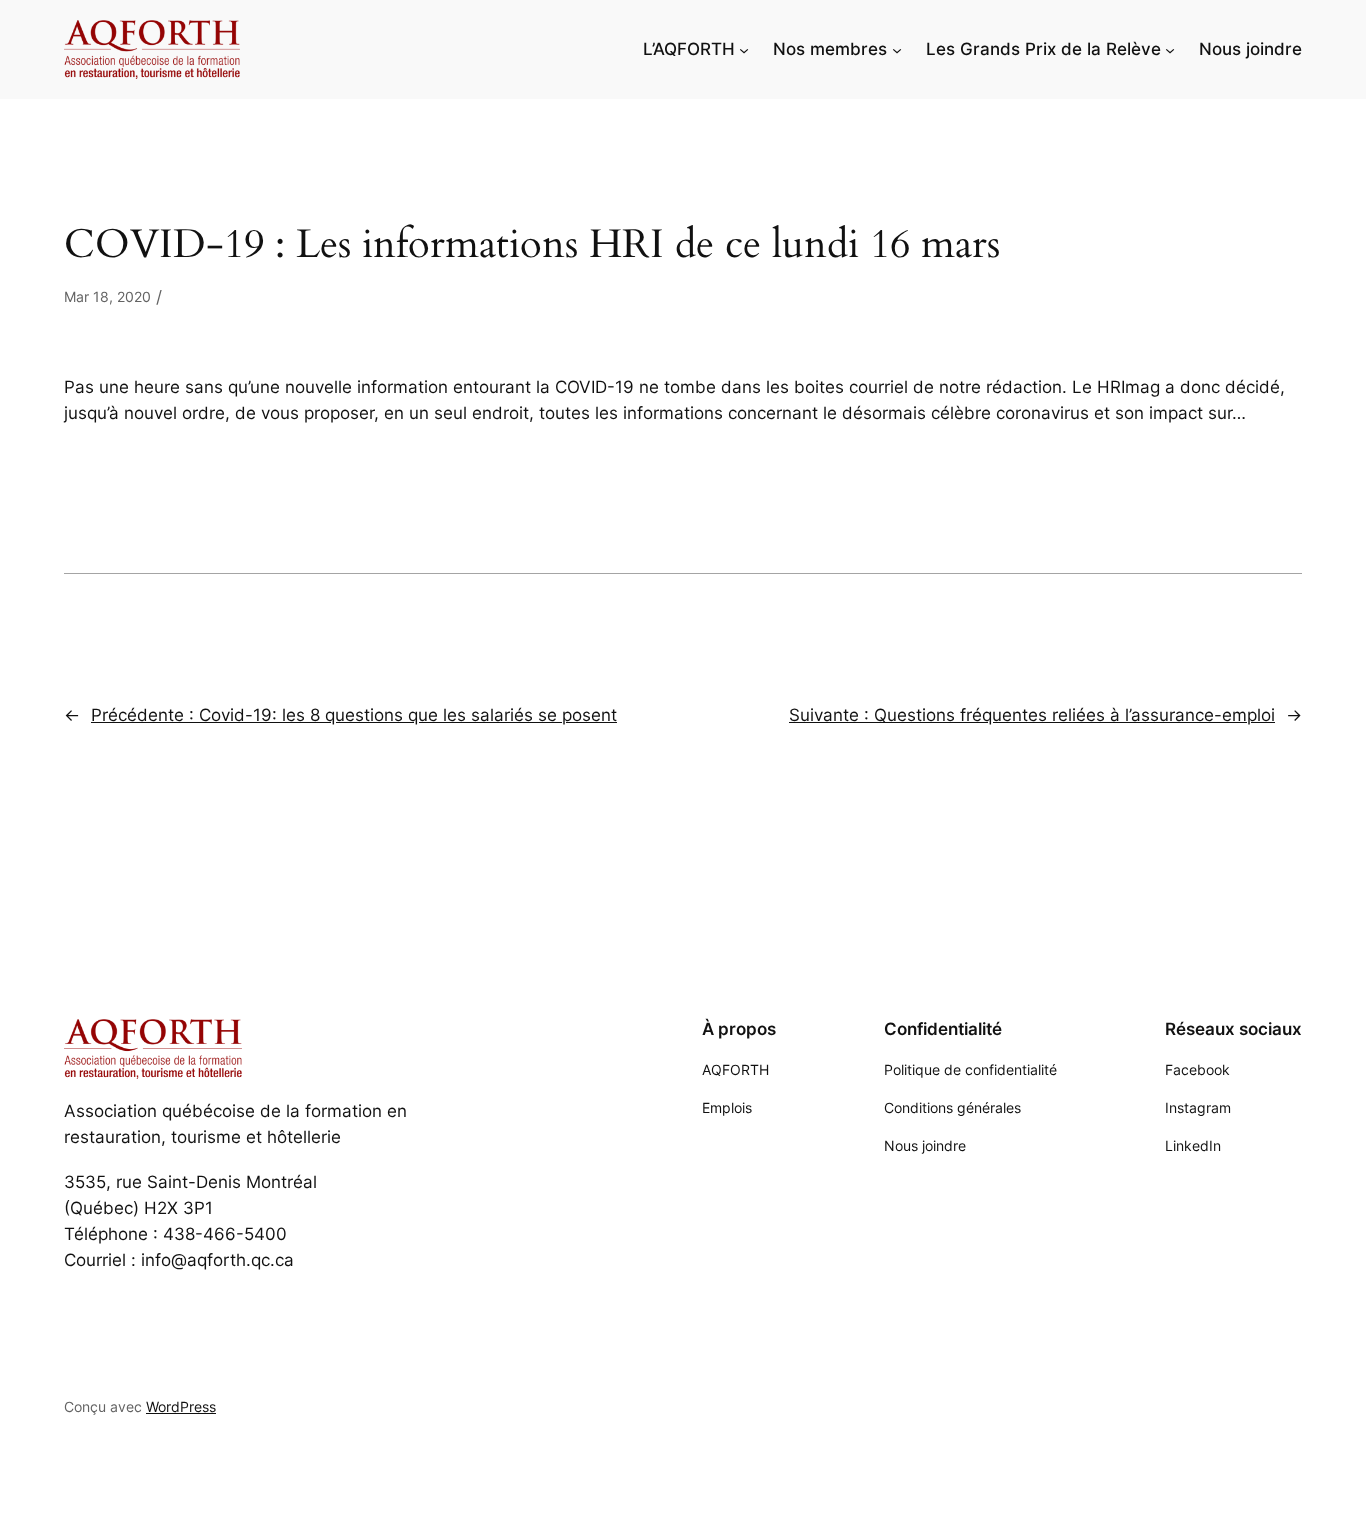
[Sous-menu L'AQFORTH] (744, 49)
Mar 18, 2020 (107, 296)
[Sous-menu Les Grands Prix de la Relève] (1170, 49)
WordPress (181, 1406)
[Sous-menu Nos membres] (897, 49)
